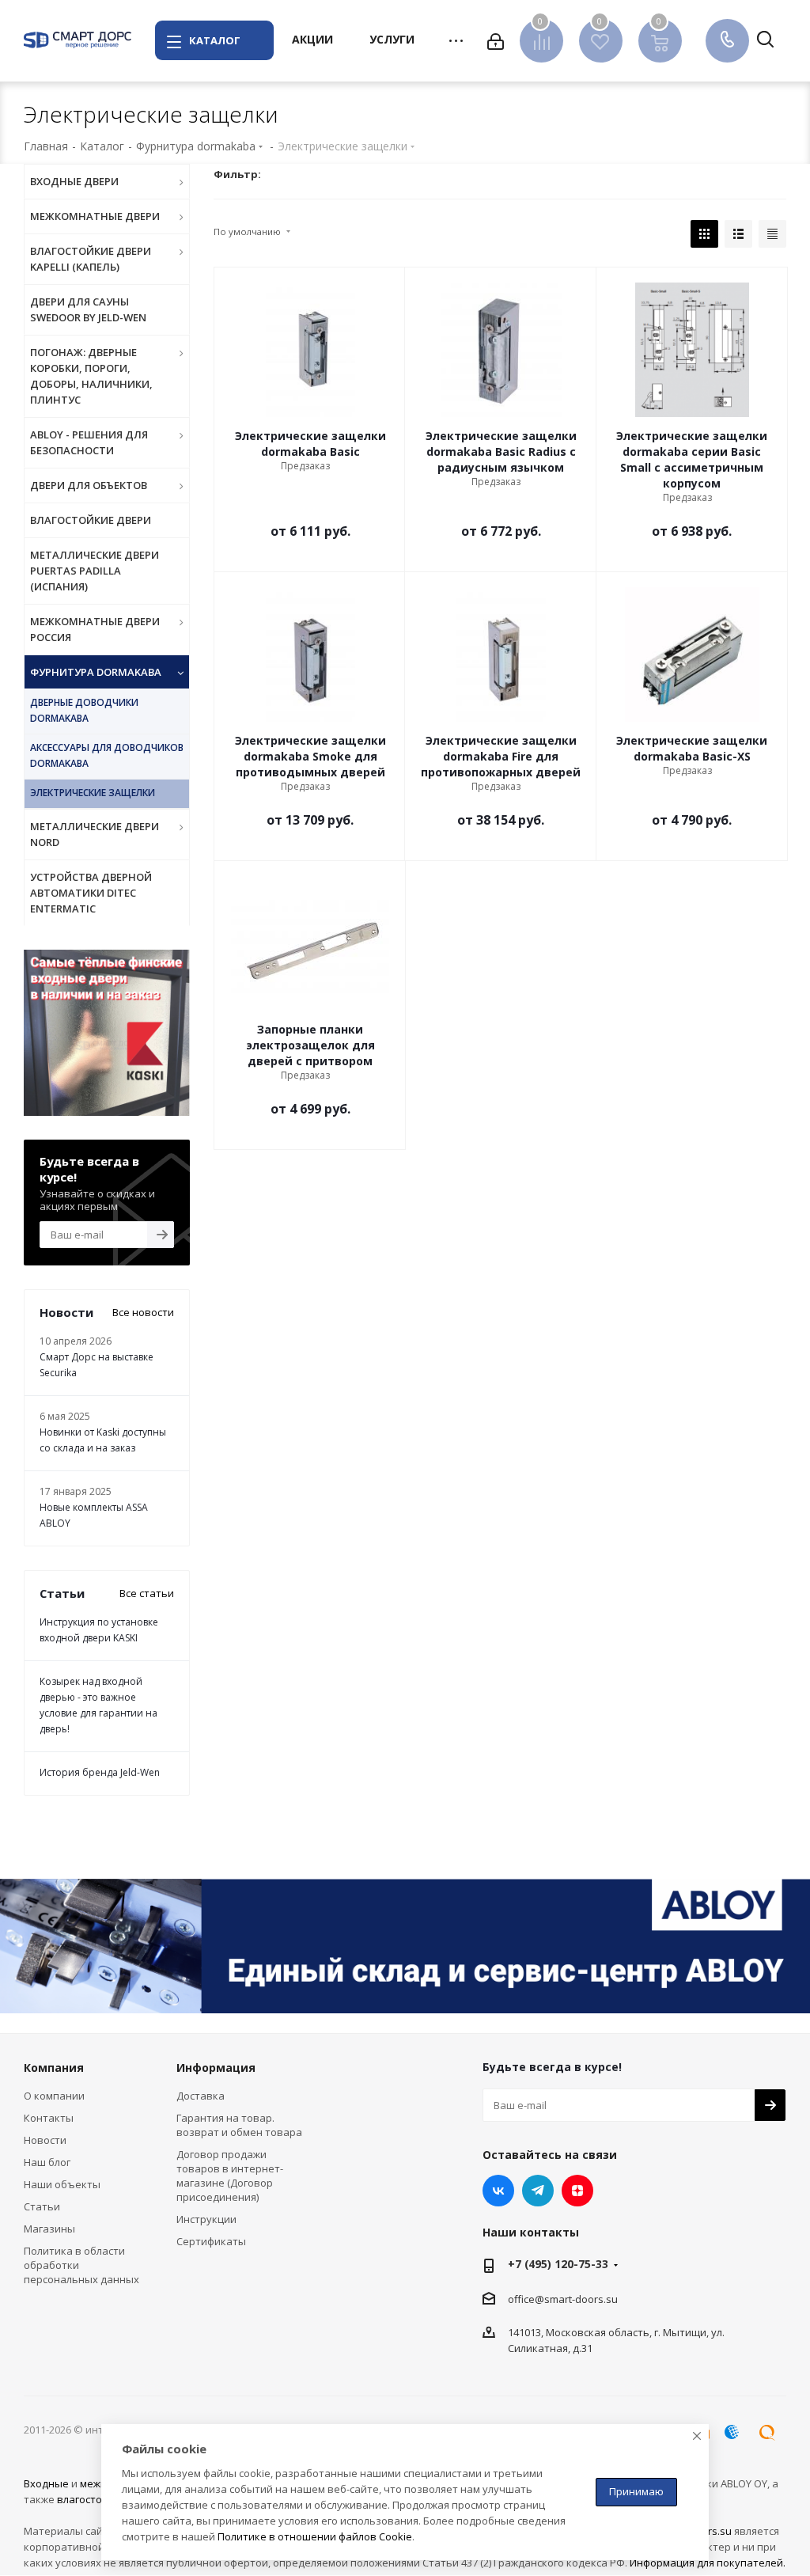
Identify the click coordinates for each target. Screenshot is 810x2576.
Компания (54, 2068)
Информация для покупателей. (708, 2563)
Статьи (42, 2206)
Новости (45, 2140)
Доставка (201, 2096)
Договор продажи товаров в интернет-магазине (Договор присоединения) (230, 2176)
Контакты (49, 2118)
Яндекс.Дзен (577, 2191)
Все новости (143, 1312)
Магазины (49, 2229)
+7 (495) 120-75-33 (558, 2264)
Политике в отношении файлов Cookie (315, 2536)
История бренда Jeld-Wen (100, 1772)
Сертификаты (211, 2241)
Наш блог (47, 2162)
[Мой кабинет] (496, 40)
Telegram (538, 2191)
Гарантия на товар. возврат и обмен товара (239, 2125)
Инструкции (206, 2219)
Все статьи (147, 1593)
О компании (54, 2096)
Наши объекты (62, 2184)
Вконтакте (498, 2191)
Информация (216, 2068)
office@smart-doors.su (563, 2299)
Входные (46, 2483)
